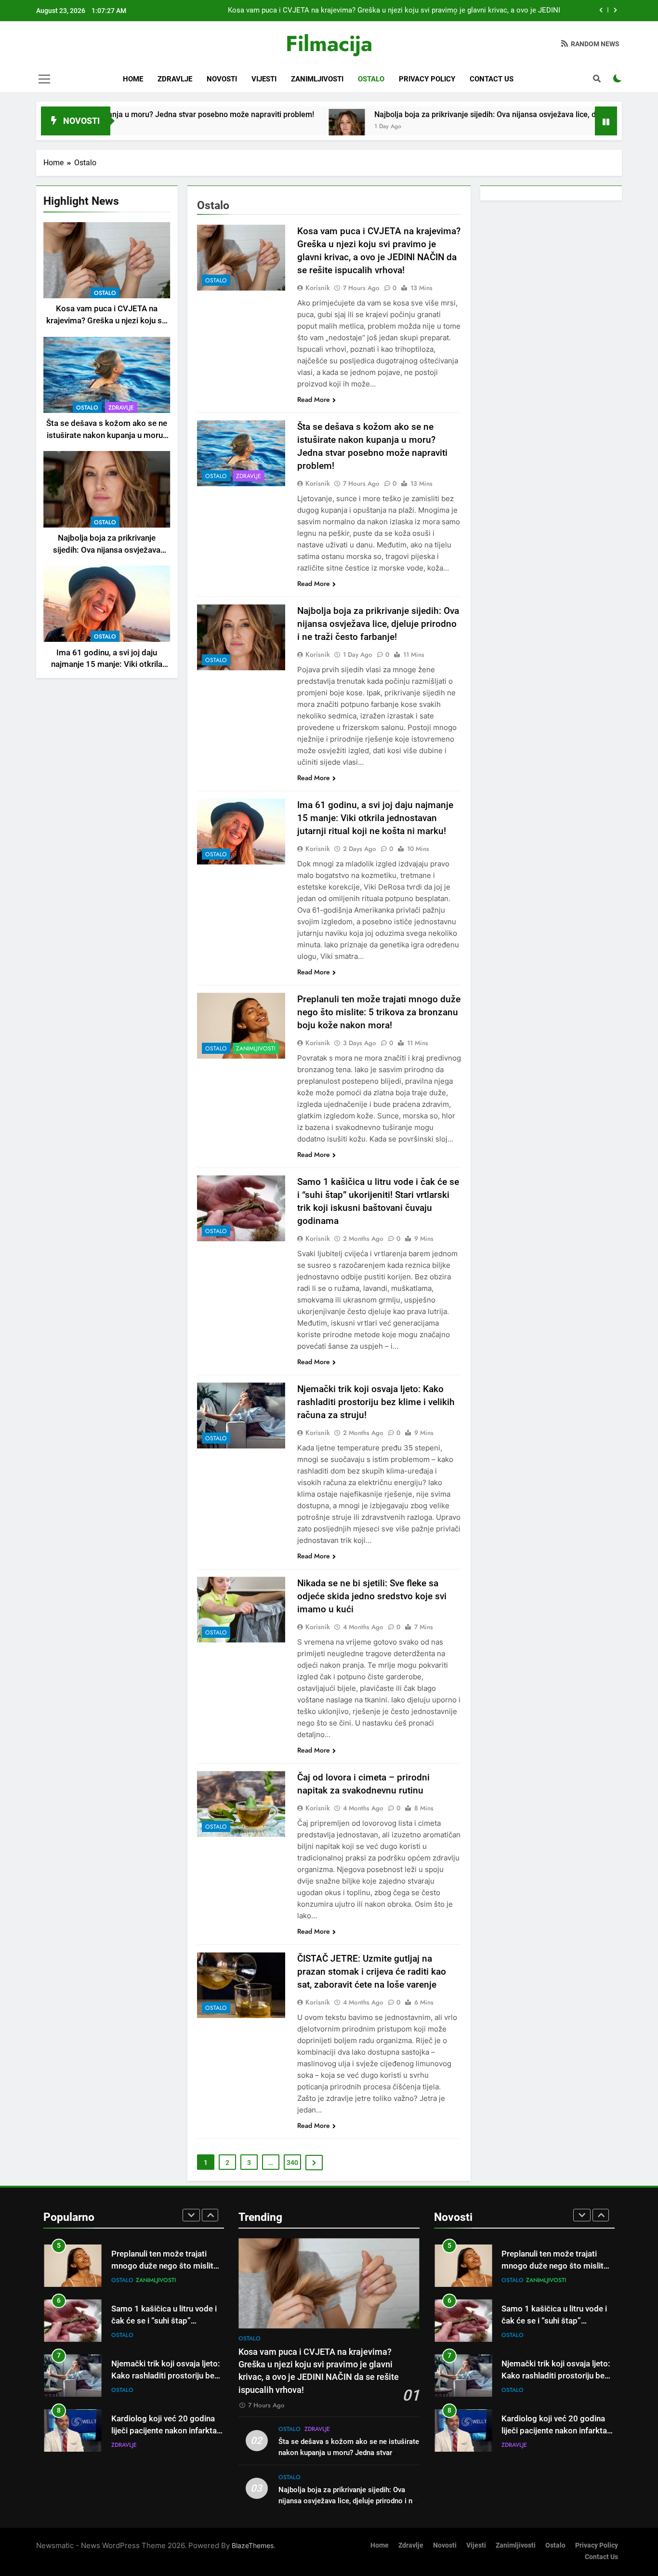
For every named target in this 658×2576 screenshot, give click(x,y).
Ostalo (371, 79)
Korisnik (318, 288)
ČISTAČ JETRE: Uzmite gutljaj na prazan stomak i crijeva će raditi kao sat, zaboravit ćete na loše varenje (372, 1972)
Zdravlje (175, 79)
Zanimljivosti (317, 79)
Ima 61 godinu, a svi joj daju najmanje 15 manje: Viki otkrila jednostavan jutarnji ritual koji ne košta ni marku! (375, 818)
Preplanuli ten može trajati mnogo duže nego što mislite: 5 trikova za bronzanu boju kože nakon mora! (379, 1012)
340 (292, 2163)
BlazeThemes (253, 2545)
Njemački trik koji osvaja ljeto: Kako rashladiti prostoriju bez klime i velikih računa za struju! (376, 1402)
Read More (314, 399)
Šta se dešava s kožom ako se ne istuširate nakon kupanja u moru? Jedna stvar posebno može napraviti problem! (349, 2453)
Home (133, 79)
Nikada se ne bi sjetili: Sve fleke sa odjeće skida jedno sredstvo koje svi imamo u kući (372, 1596)
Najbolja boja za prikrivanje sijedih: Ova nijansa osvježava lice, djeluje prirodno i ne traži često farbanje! (378, 624)
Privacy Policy (427, 79)
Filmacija (329, 44)
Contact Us (492, 79)
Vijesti (264, 79)
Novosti (222, 79)
